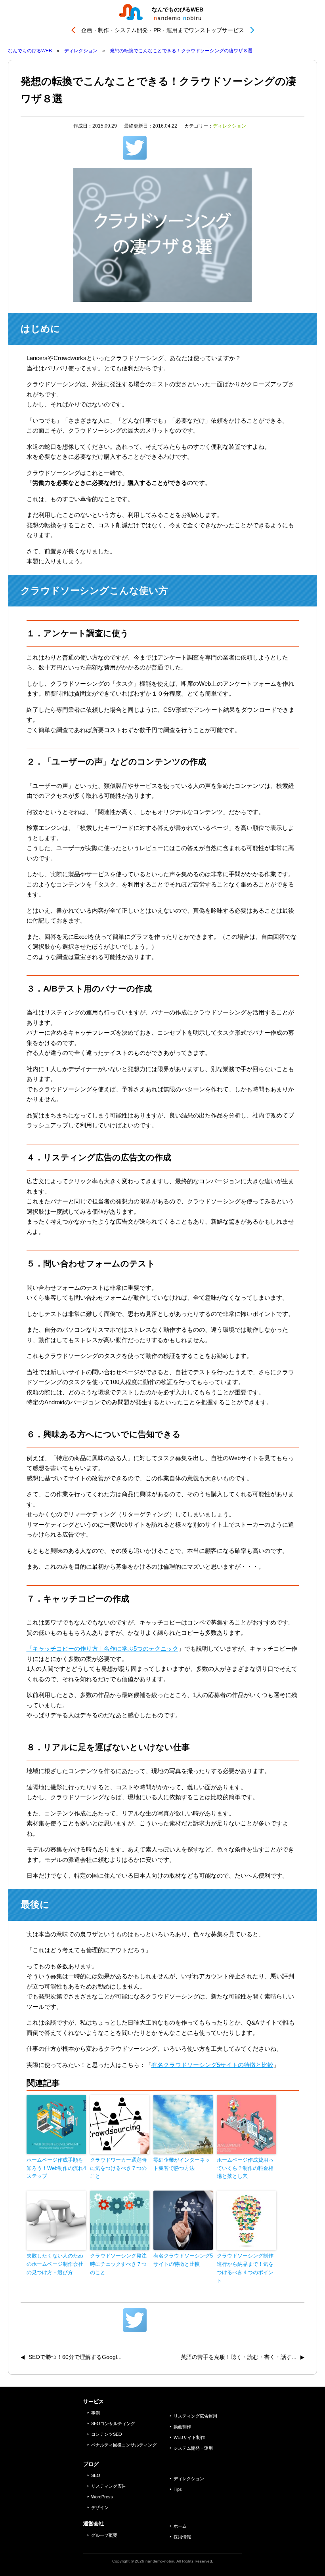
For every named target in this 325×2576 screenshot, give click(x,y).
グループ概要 (104, 2535)
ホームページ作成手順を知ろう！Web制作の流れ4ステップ (56, 2168)
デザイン (100, 2507)
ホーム (180, 2526)
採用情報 (182, 2537)
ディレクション (229, 126)
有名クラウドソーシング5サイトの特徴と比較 (212, 2065)
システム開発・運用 (193, 2448)
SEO (96, 2475)
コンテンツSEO (107, 2434)
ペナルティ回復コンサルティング (124, 2445)
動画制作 (182, 2427)
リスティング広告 (109, 2486)
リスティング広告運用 (195, 2416)
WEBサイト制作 (189, 2437)
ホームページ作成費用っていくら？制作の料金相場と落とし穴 (245, 2168)
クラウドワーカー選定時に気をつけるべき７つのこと (118, 2168)
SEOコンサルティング (113, 2423)
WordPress (102, 2497)
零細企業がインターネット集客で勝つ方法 (182, 2164)
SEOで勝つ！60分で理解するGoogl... (75, 2357)
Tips (178, 2489)
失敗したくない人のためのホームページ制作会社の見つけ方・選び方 (55, 2264)
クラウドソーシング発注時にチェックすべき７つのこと (118, 2264)
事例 (96, 2413)
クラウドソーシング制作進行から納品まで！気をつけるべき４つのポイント (245, 2268)
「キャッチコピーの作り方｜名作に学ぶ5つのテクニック (102, 1648)
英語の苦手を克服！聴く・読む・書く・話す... (239, 2357)
